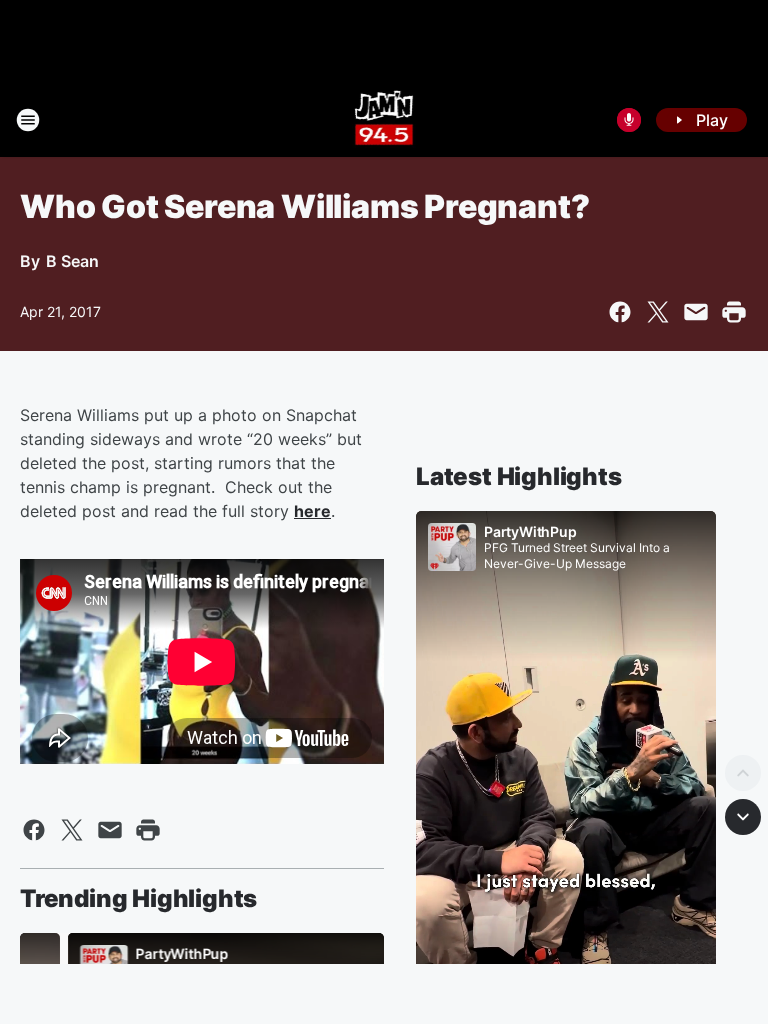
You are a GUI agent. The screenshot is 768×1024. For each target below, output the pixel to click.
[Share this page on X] (658, 312)
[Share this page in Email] (696, 312)
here (312, 511)
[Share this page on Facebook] (620, 312)
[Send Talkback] (629, 120)
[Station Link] (384, 120)
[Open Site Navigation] (28, 120)
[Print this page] (734, 312)
